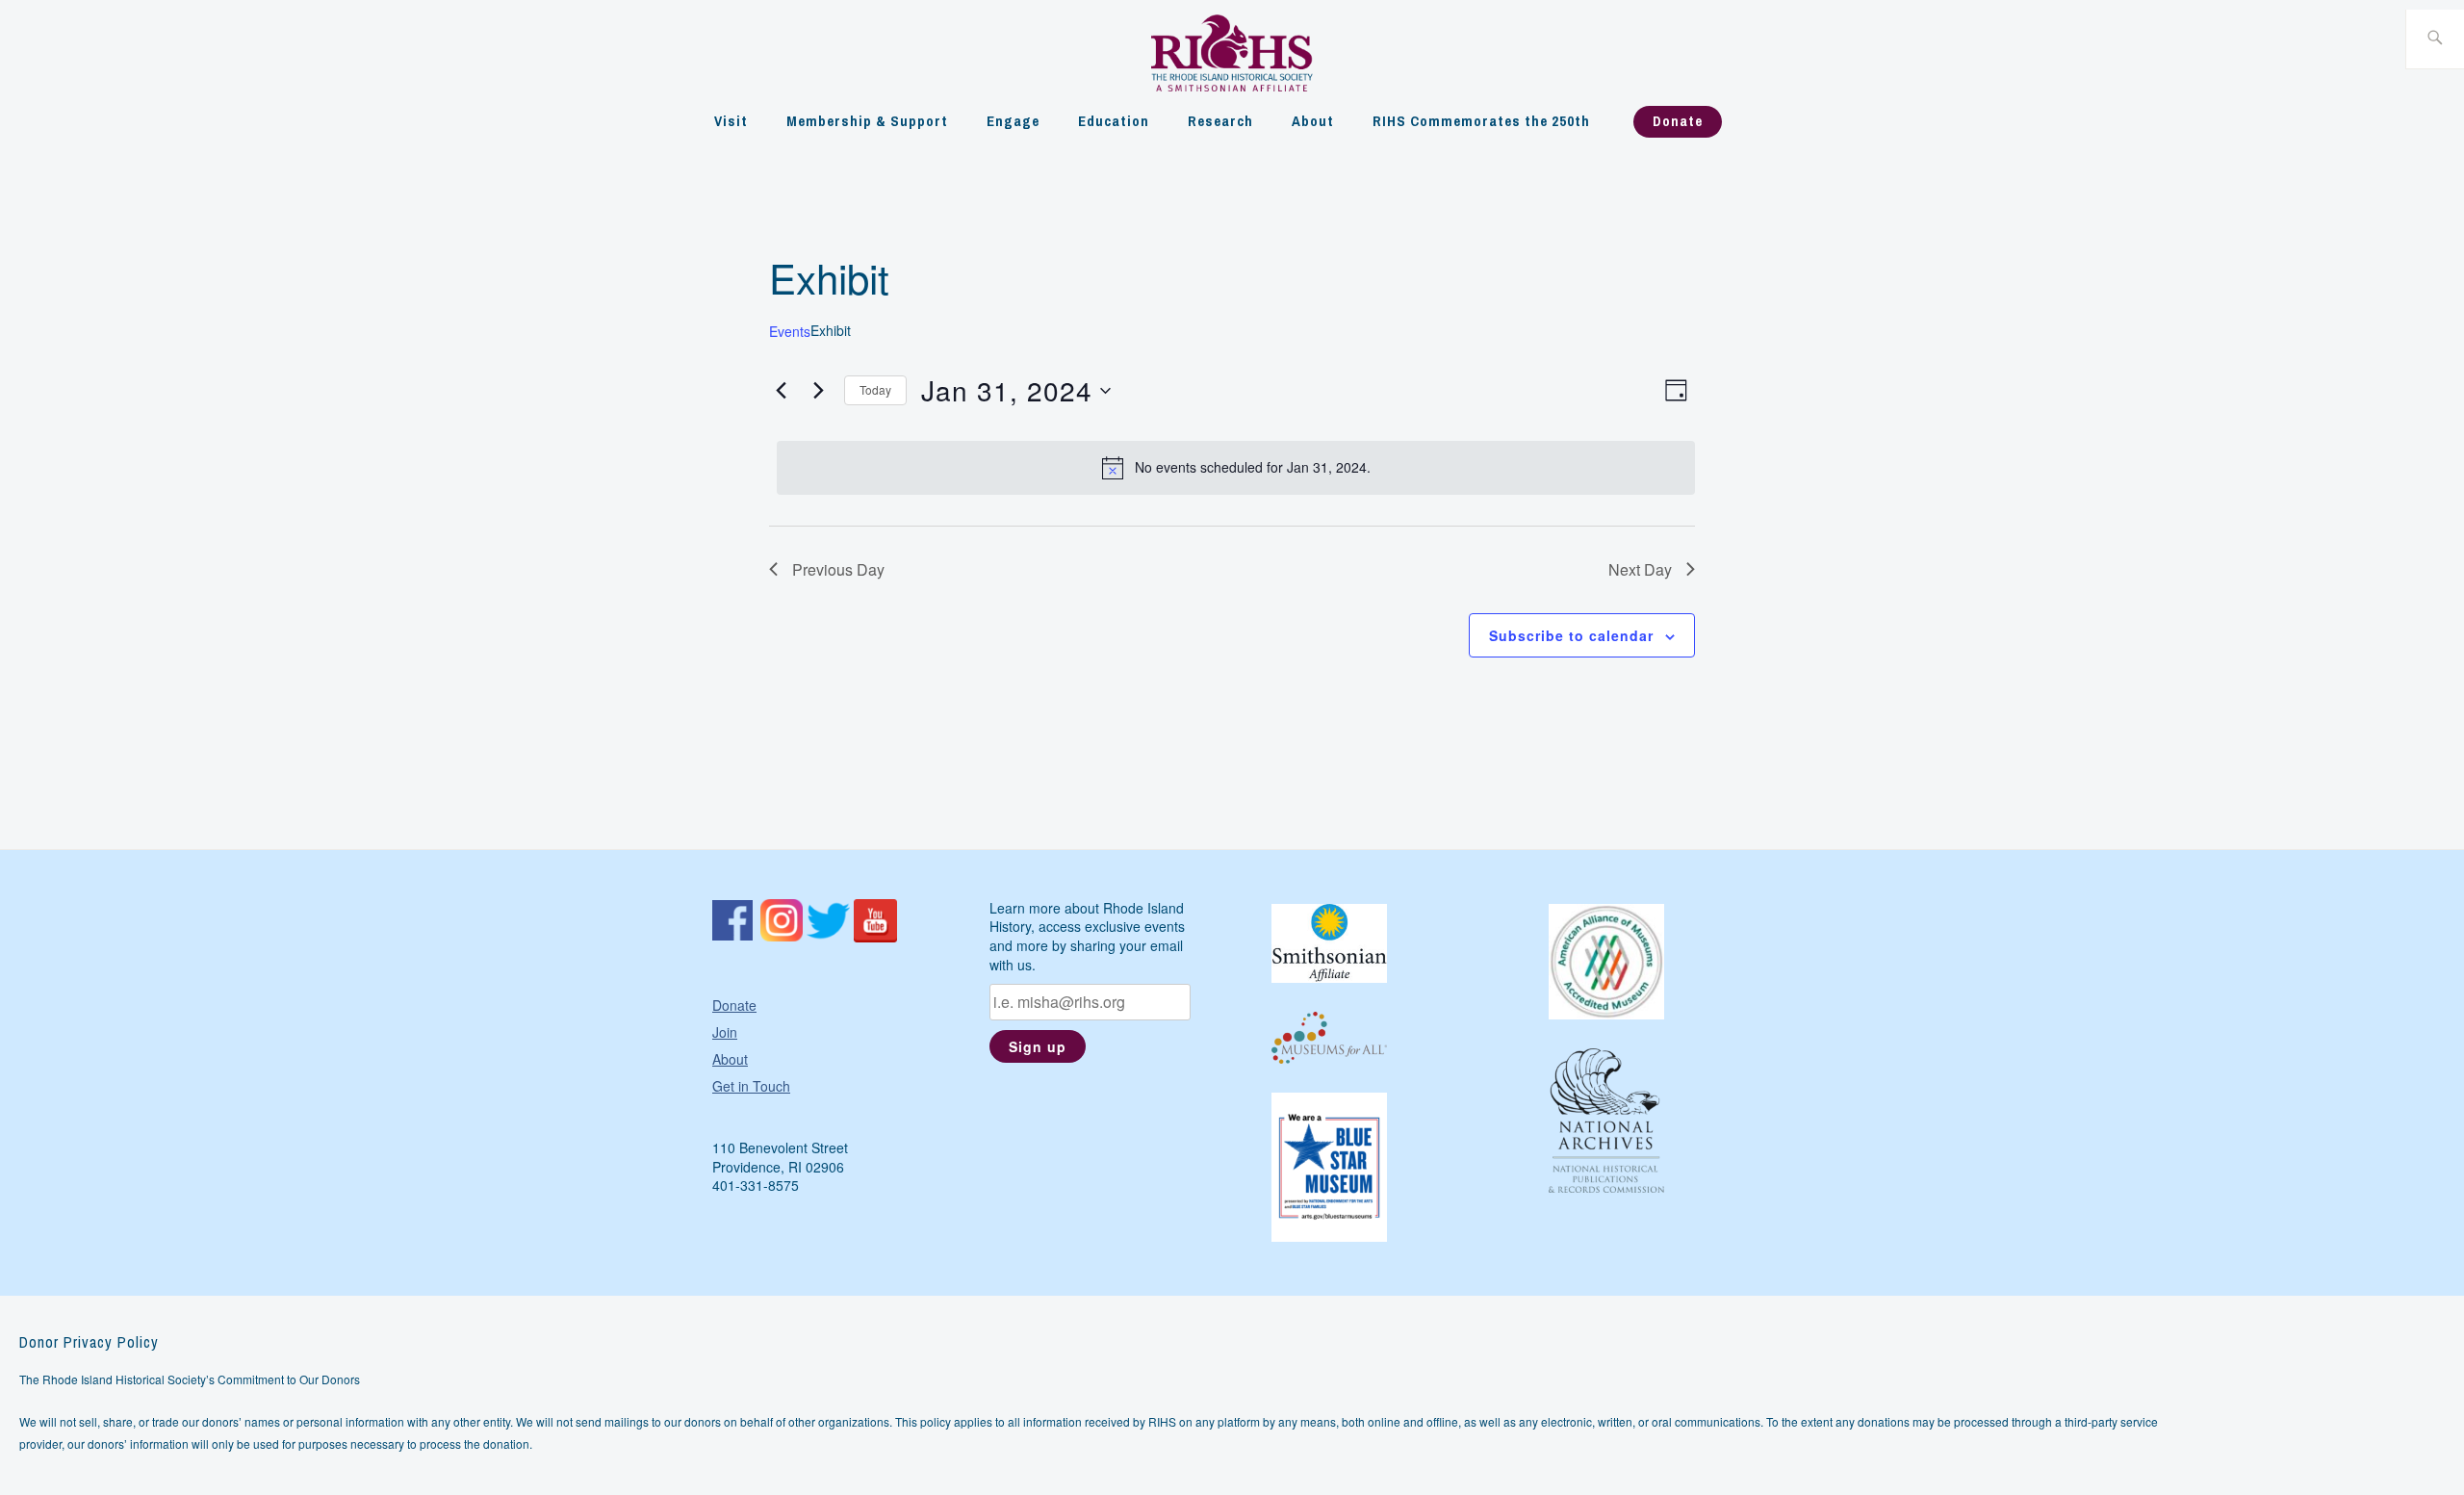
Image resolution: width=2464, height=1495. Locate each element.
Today (875, 389)
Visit (731, 121)
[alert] (1235, 468)
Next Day (1640, 569)
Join (725, 1032)
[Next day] (818, 391)
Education (1114, 121)
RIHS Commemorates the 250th (1481, 121)
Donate (1678, 121)
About (1313, 121)
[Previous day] (781, 391)
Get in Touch (751, 1086)
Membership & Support (867, 121)
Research (1220, 121)
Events (790, 332)
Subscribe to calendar (1571, 635)
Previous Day (838, 569)
